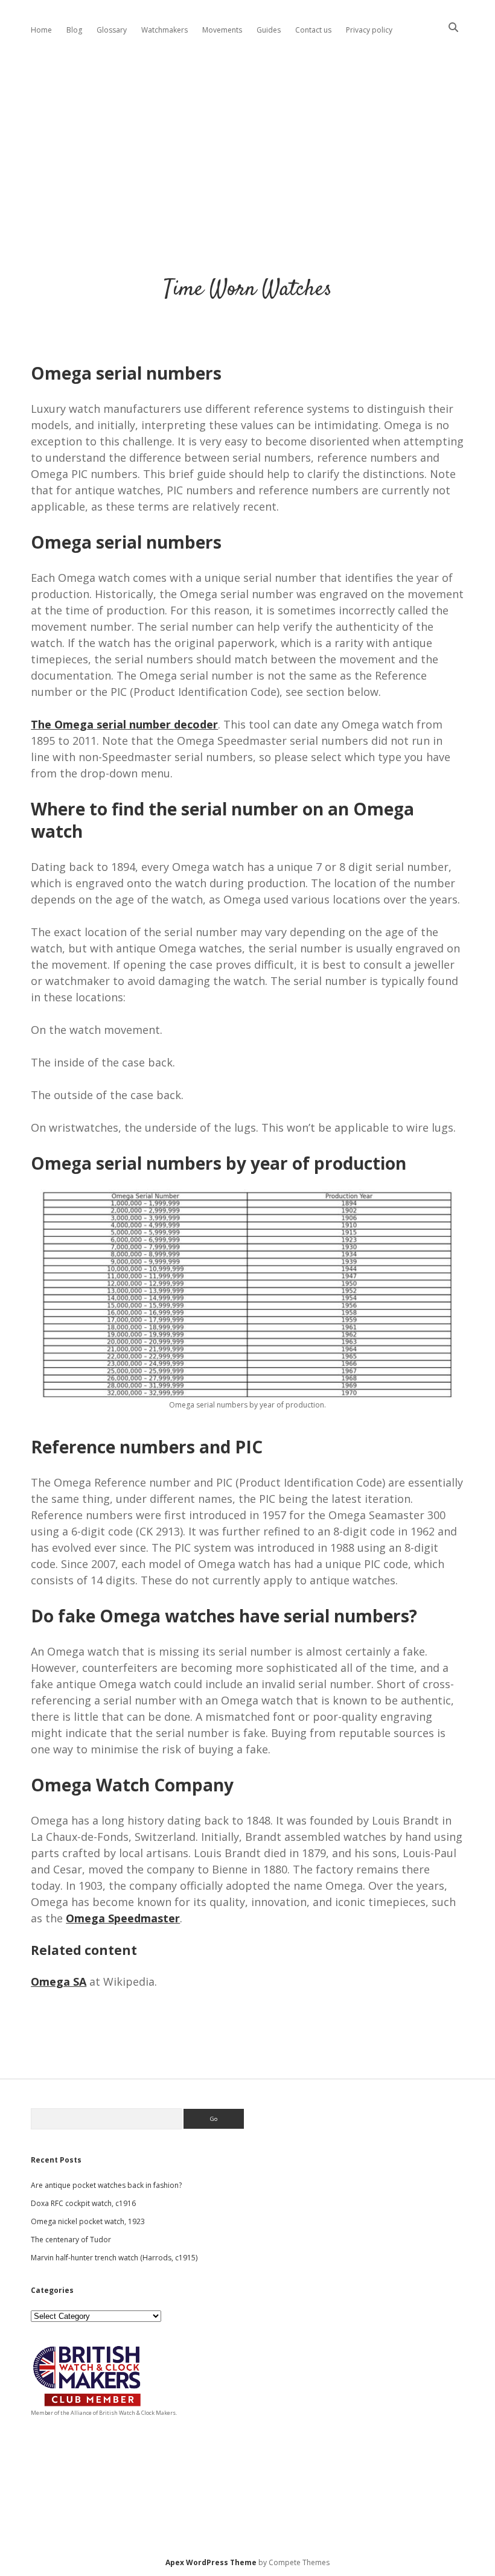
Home (41, 30)
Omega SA (59, 1981)
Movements (222, 30)
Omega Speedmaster (123, 1918)
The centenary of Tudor (71, 2240)
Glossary (112, 30)
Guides (269, 30)
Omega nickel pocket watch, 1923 (88, 2221)
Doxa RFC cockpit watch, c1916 (83, 2203)
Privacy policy (369, 30)
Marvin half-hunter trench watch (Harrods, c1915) (114, 2258)
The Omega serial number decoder (124, 724)
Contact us (313, 30)
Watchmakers (164, 30)
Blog (74, 30)
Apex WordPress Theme (211, 2562)
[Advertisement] (247, 147)
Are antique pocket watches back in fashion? (106, 2185)
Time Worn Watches (248, 289)
